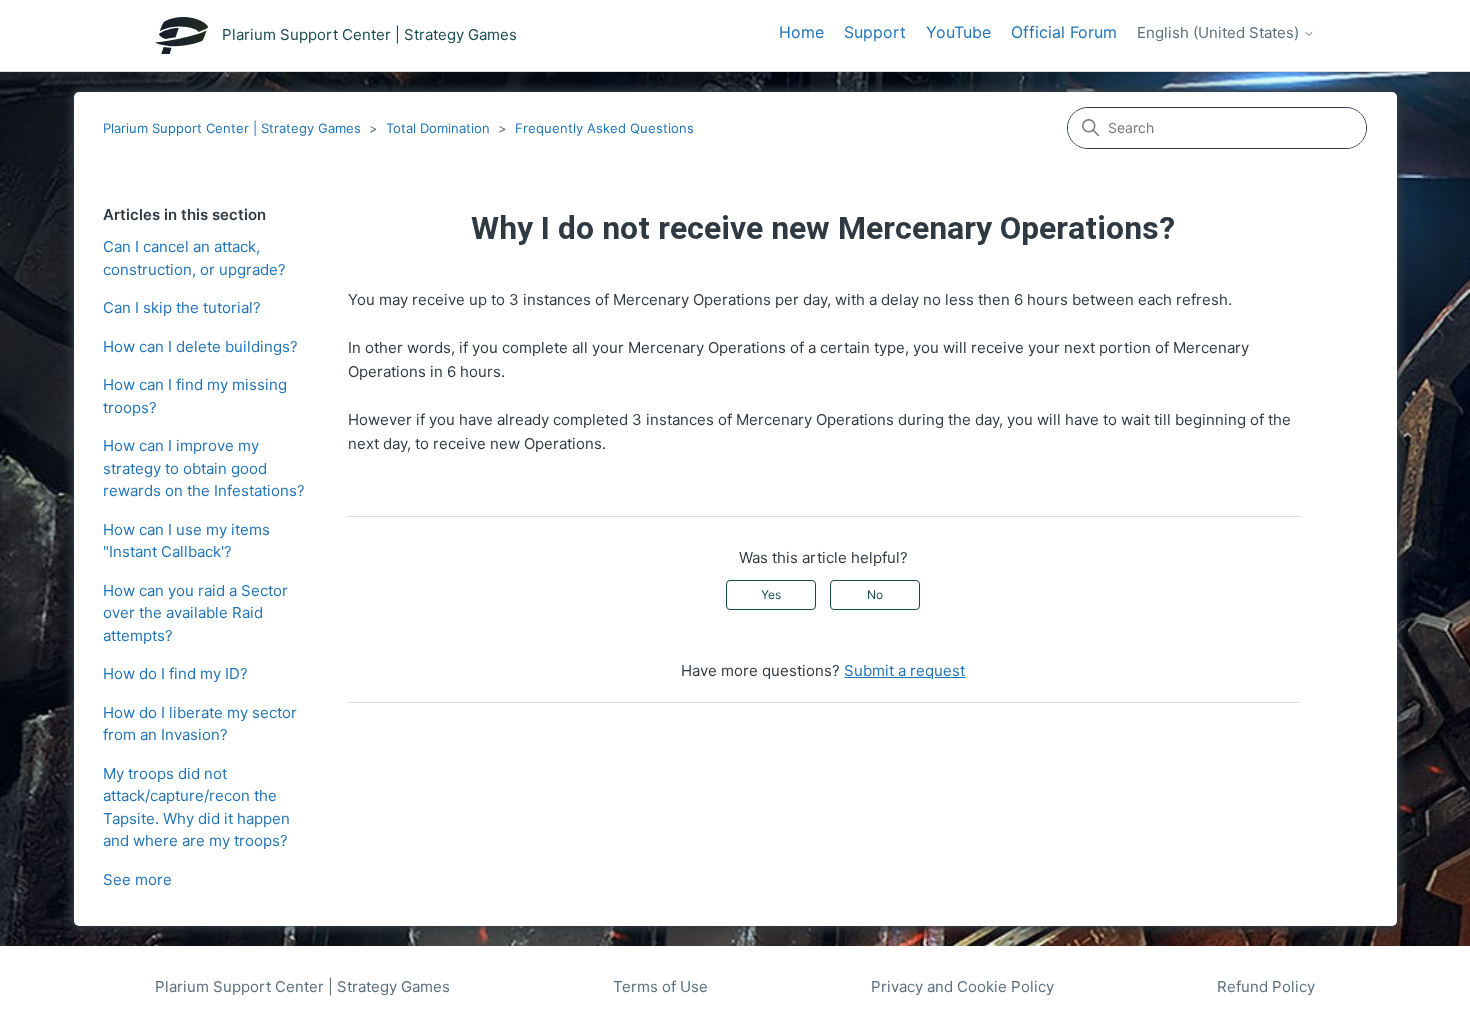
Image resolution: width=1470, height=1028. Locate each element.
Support (875, 32)
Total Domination (438, 128)
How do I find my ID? (175, 673)
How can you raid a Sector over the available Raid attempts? (195, 613)
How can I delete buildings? (200, 346)
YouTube (958, 32)
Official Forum (1064, 32)
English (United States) (1220, 33)
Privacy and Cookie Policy (962, 986)
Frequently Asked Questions (604, 128)
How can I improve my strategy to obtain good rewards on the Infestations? (204, 468)
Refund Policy (1266, 986)
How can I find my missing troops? (195, 396)
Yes (771, 594)
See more (137, 879)
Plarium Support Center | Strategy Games (232, 128)
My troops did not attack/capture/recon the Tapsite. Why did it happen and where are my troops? (196, 807)
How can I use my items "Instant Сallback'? (186, 541)
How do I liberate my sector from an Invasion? (200, 724)
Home (801, 32)
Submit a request (904, 670)
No (875, 594)
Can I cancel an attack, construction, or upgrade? (194, 258)
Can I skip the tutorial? (182, 307)
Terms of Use (660, 986)
